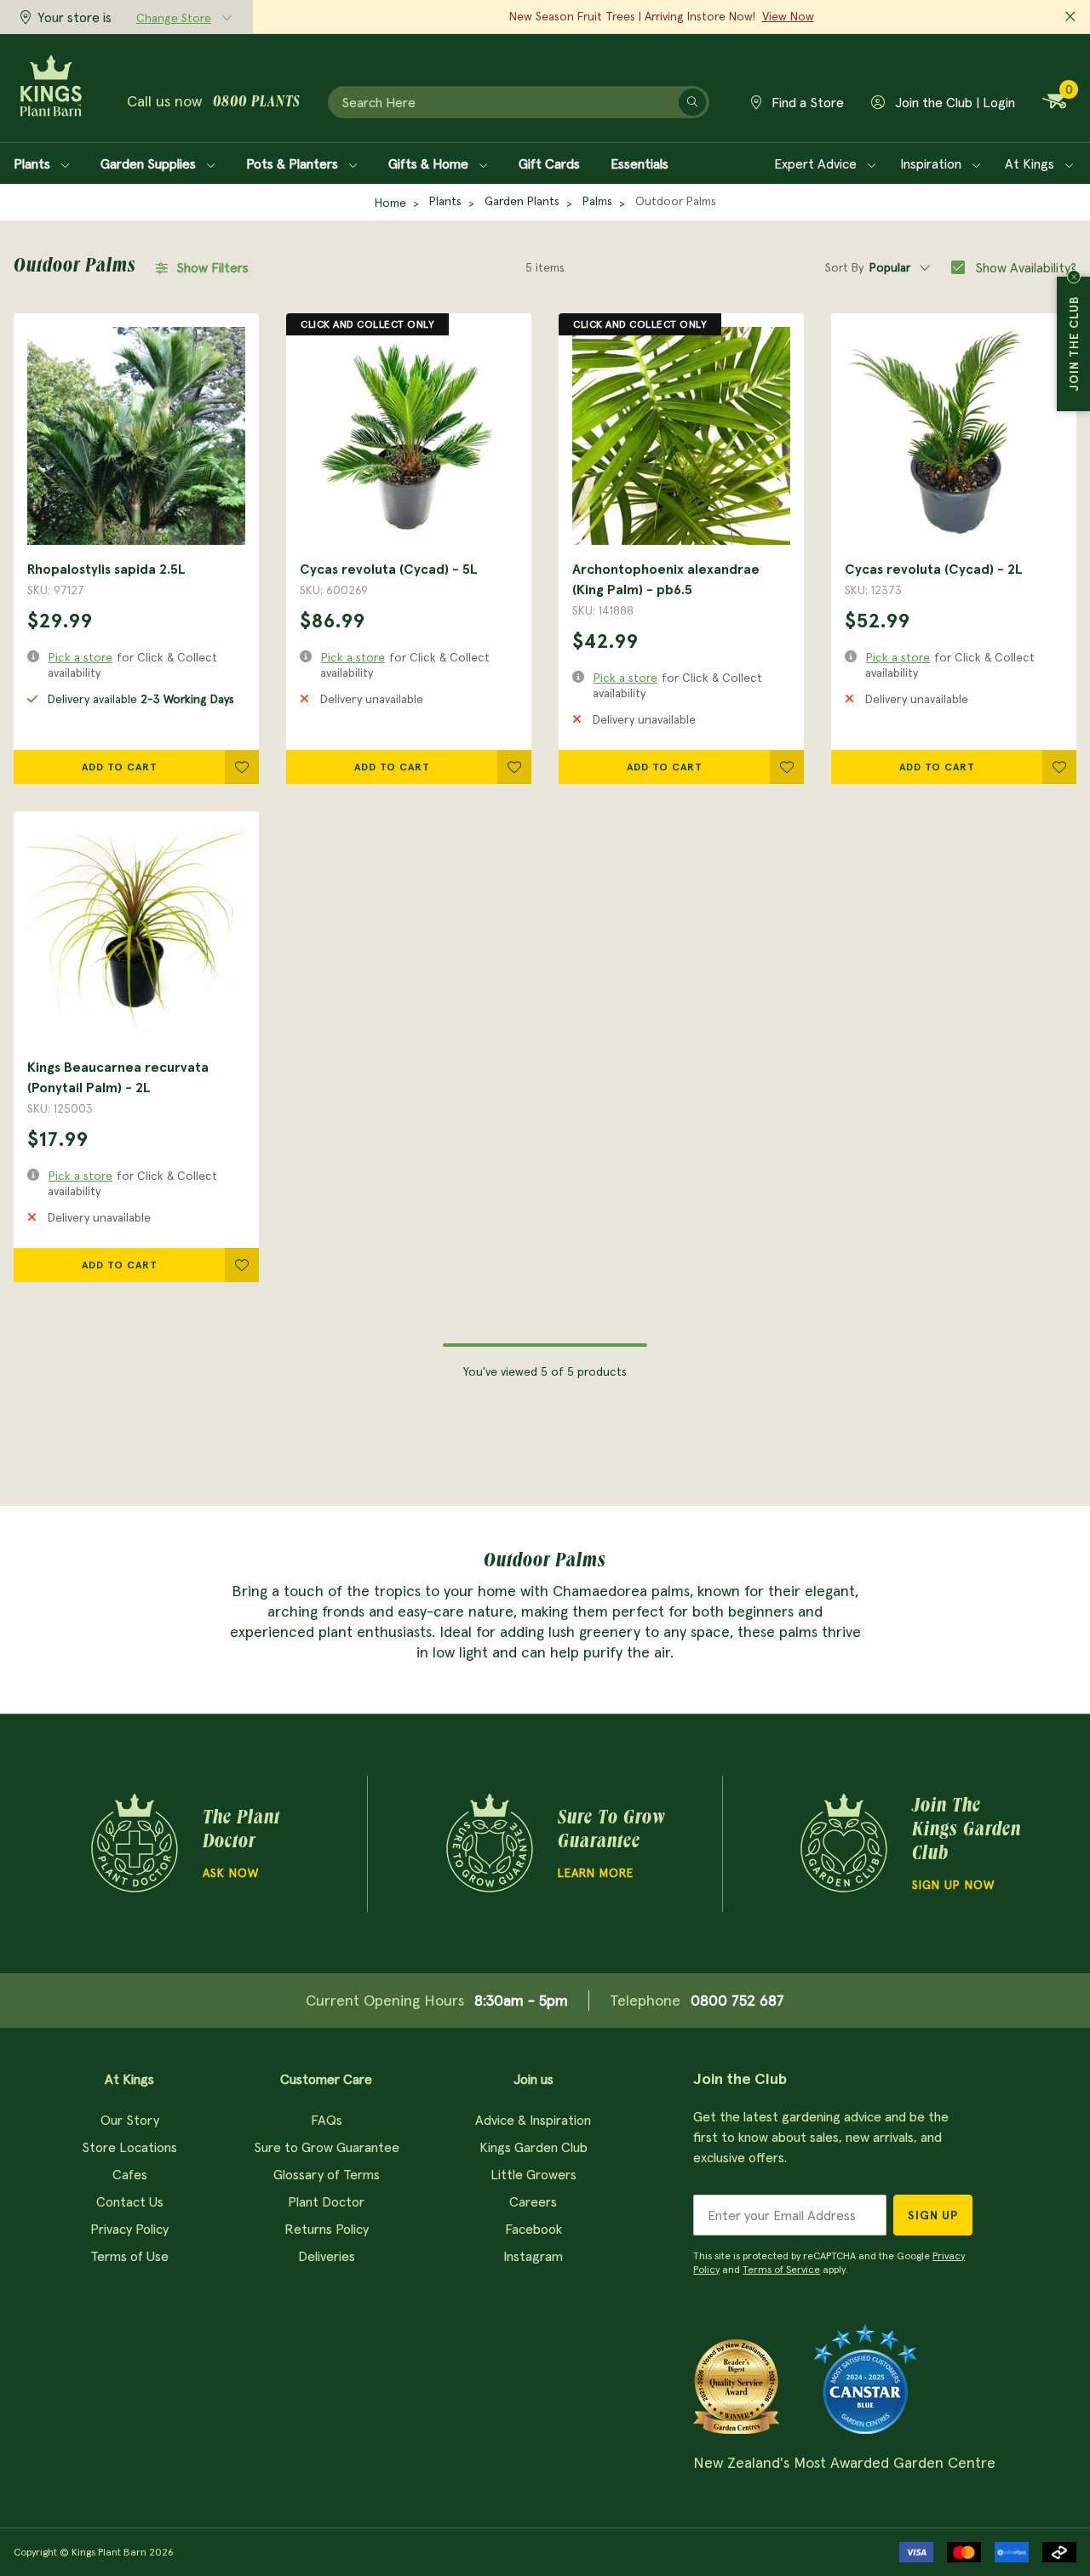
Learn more (596, 1873)
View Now (788, 16)
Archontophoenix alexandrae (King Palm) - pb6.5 (666, 579)
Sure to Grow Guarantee (327, 2147)
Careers (533, 2201)
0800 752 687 (737, 2000)
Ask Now (231, 1873)
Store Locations (129, 2147)
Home (390, 203)
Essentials (640, 163)
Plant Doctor (326, 2201)
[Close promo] (1070, 17)
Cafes (130, 2174)
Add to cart (120, 767)
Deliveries (327, 2256)
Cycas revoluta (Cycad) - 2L (934, 569)
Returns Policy (327, 2229)
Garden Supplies (150, 163)
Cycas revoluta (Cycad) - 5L (389, 569)
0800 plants (256, 103)
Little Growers (534, 2174)
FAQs (327, 2120)
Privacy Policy (129, 2229)
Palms (597, 201)
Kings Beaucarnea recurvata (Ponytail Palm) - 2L (118, 1077)
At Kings (1031, 163)
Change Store (174, 18)
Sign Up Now (953, 1885)
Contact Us (130, 2201)
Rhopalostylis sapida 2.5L (106, 569)
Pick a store (80, 657)
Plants (34, 163)
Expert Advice (817, 163)
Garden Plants (522, 201)
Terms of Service (781, 2269)
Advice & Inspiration (533, 2120)
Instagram (533, 2256)
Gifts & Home (430, 163)
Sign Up (933, 2215)
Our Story (130, 2120)
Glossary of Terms (327, 2174)
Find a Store (806, 102)
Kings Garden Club (534, 2147)
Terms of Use (129, 2256)
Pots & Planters (294, 163)
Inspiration (932, 163)
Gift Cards (549, 163)
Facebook (534, 2229)
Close (1074, 277)
